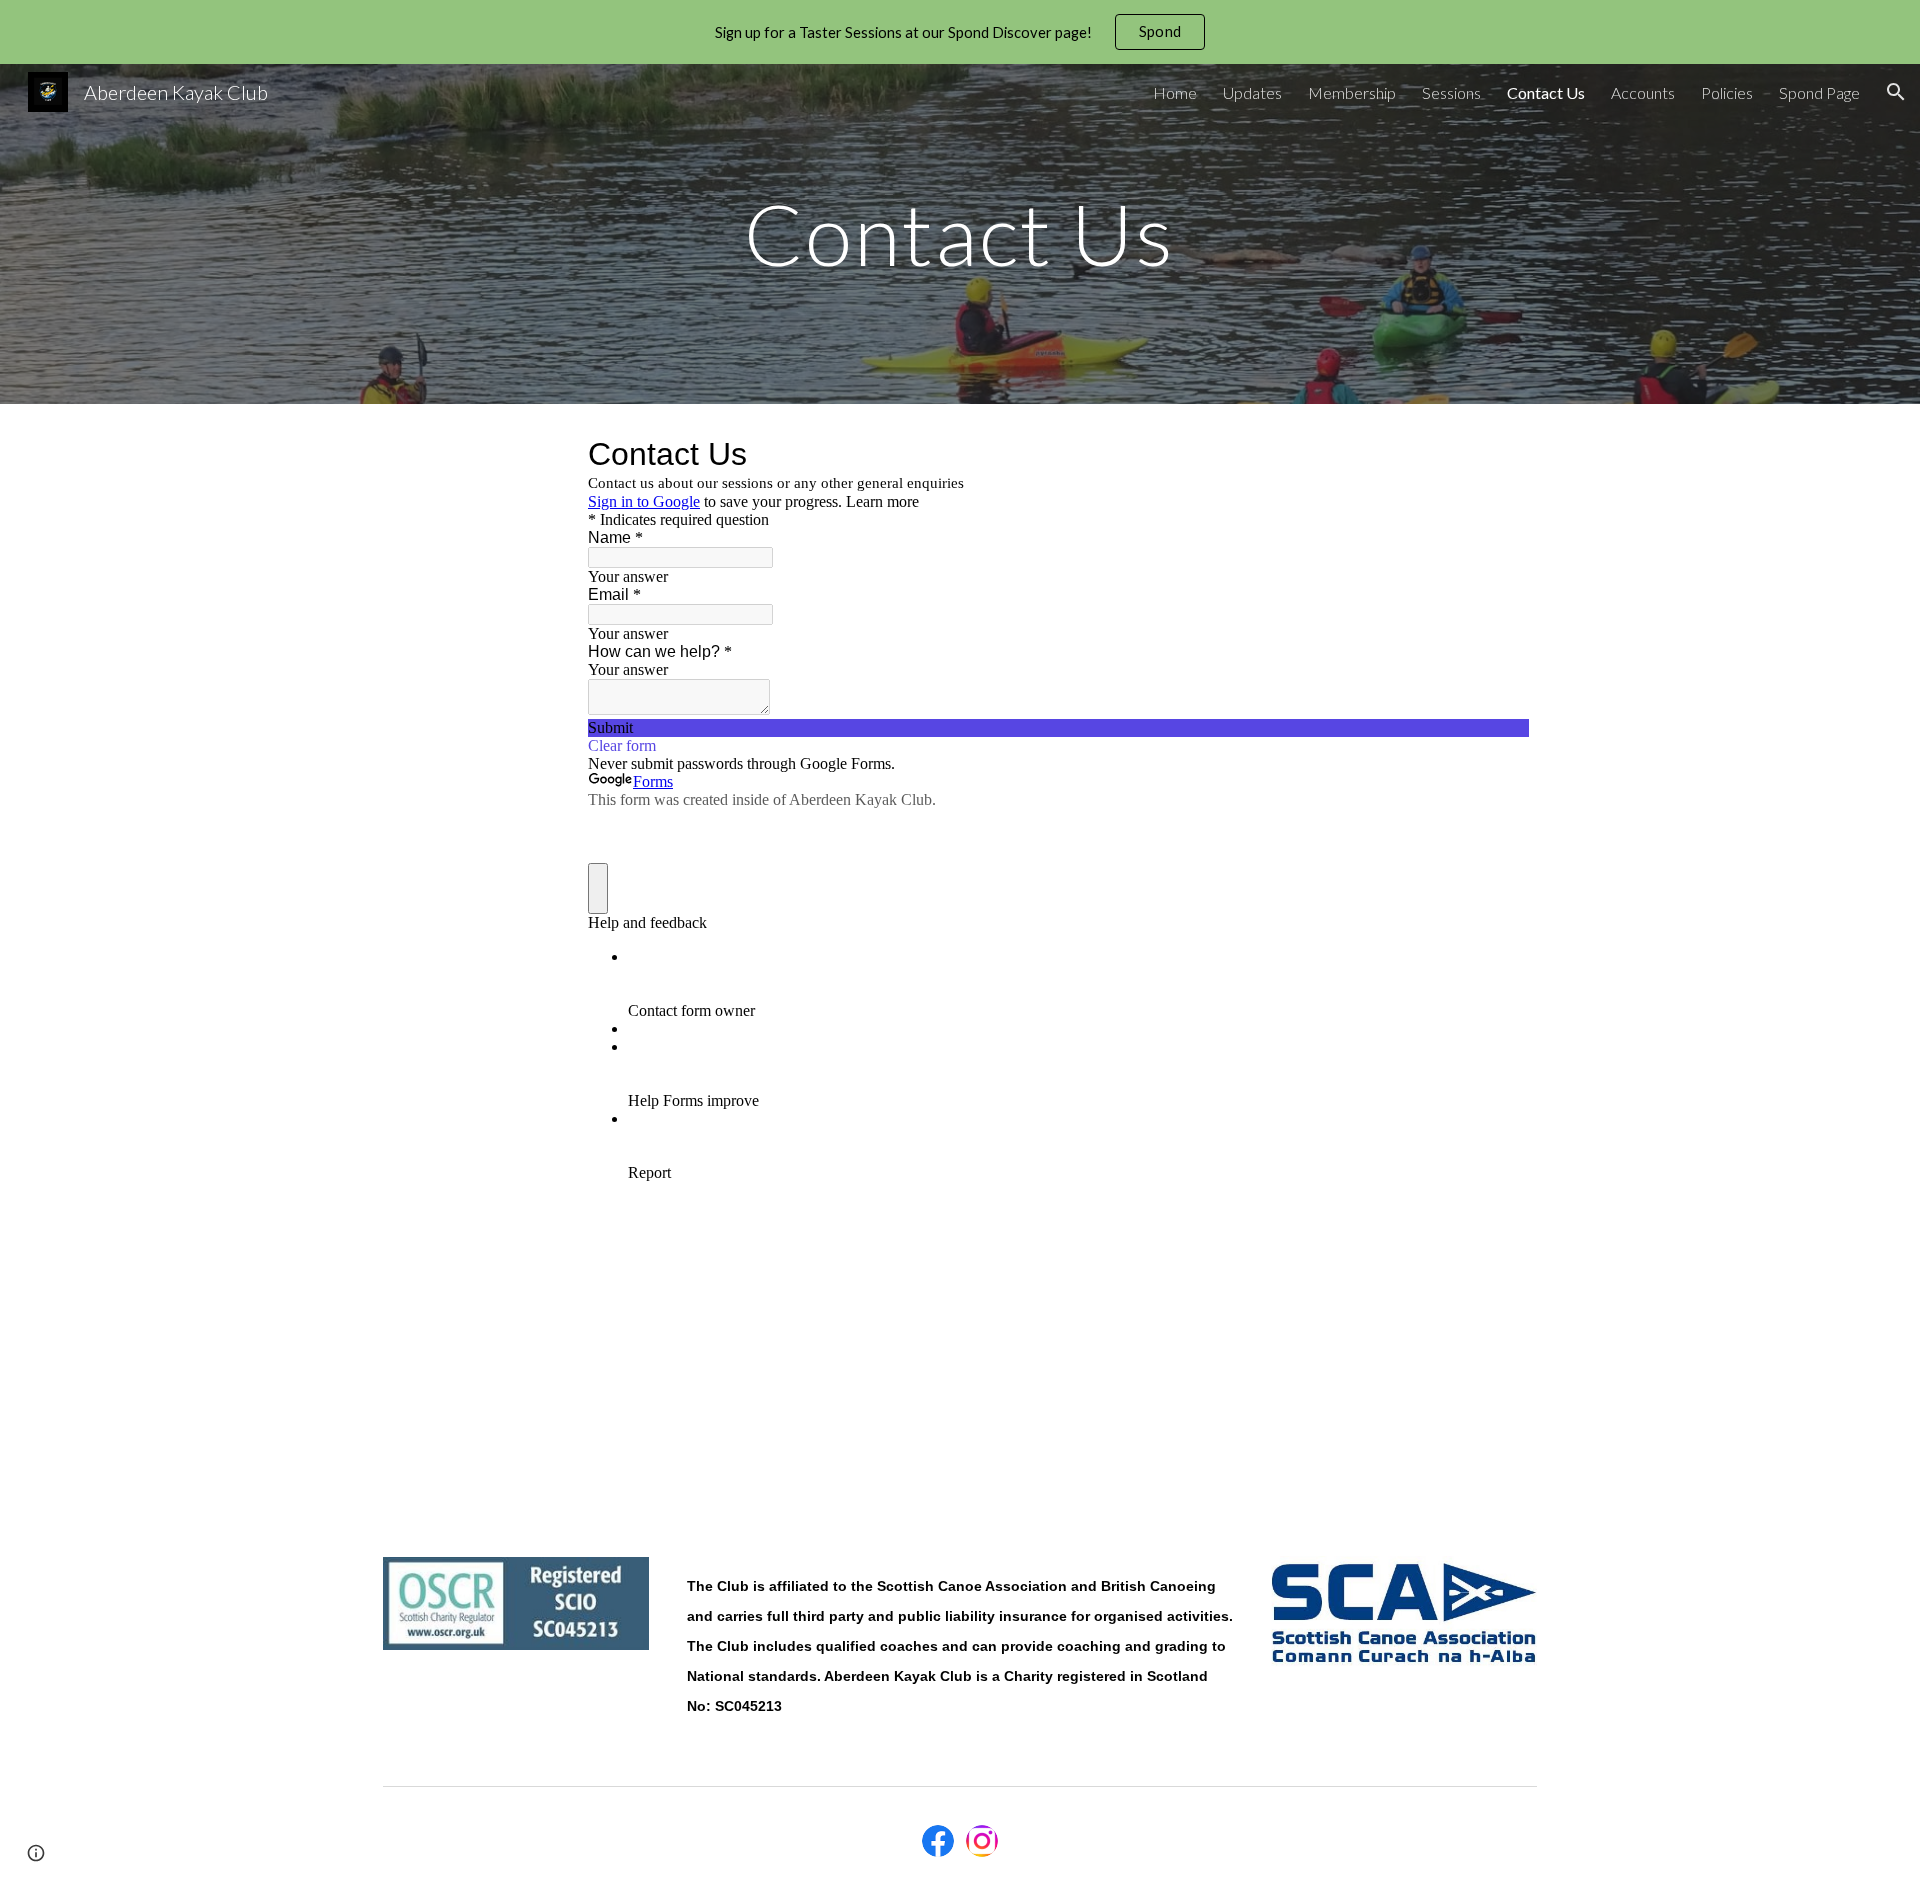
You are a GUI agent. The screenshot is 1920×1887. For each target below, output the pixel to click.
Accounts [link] (1643, 92)
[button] (1896, 92)
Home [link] (1175, 92)
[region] (960, 32)
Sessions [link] (1451, 92)
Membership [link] (1352, 92)
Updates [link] (1252, 92)
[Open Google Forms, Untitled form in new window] (1499, 454)
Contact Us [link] (1546, 92)
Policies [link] (1727, 92)
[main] (960, 233)
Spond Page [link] (1819, 92)
